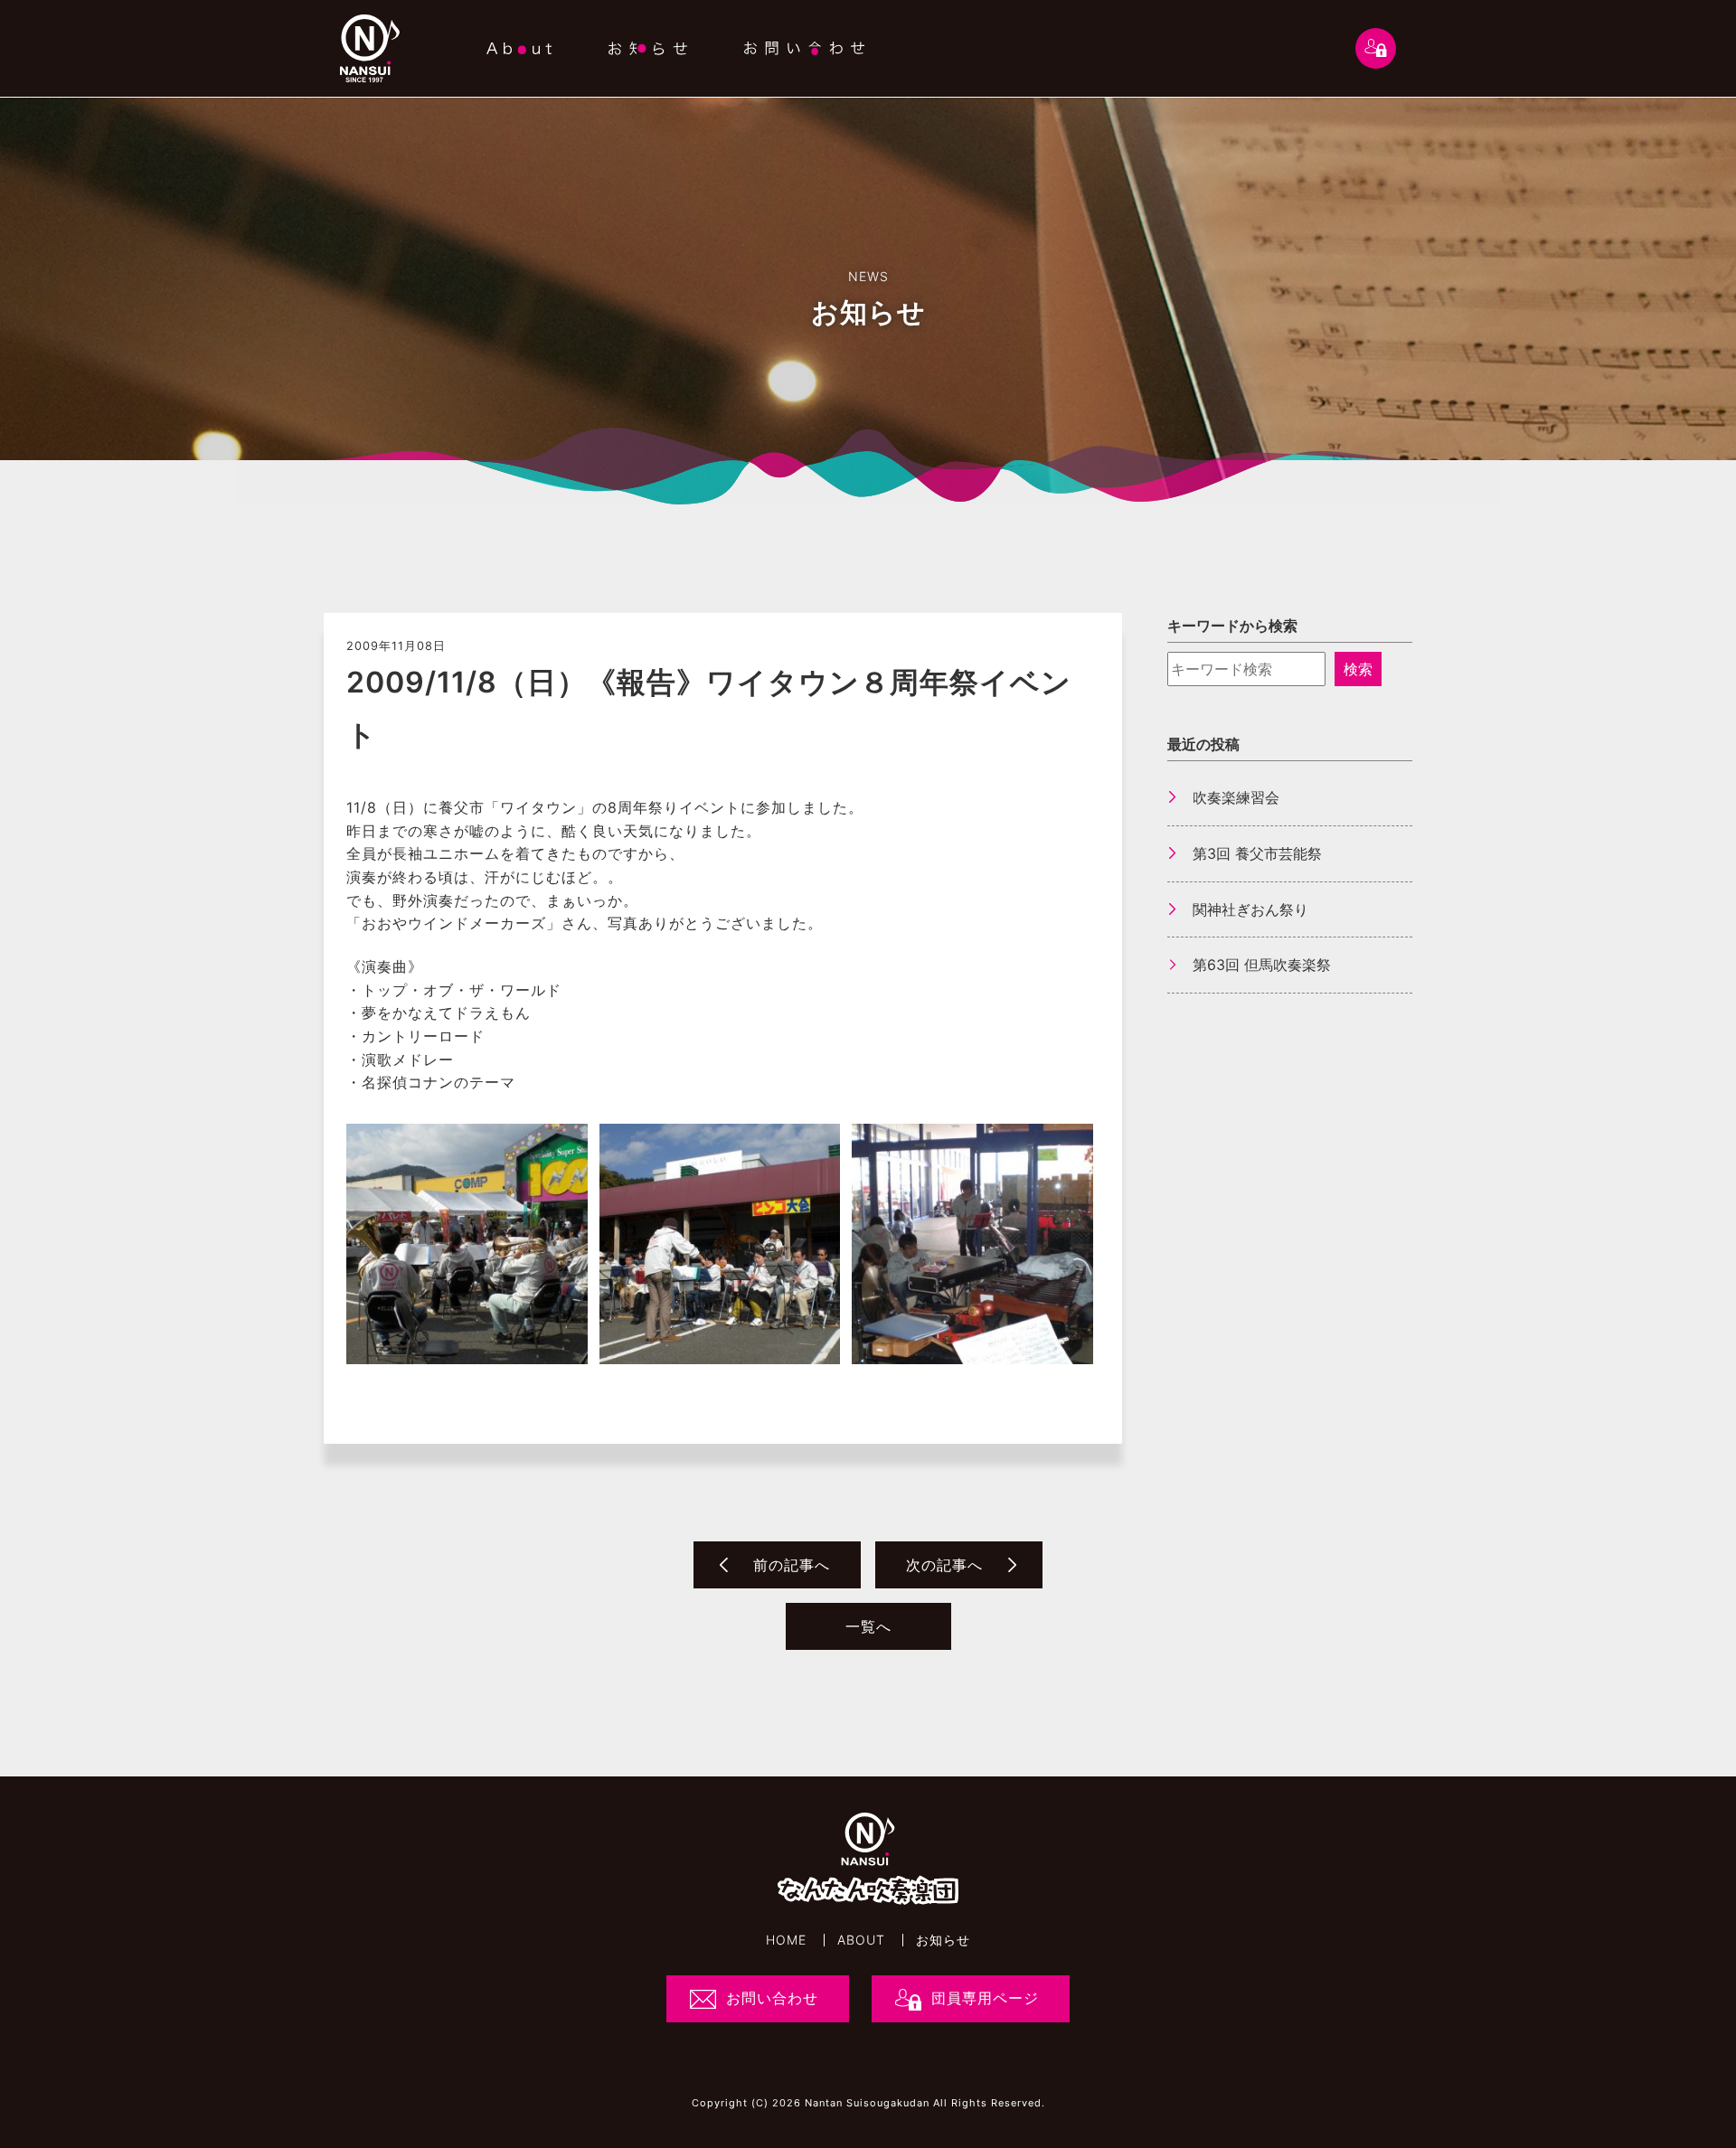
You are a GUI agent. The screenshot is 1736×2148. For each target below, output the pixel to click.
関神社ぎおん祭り (1250, 909)
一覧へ (868, 1626)
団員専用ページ (985, 1998)
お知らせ (943, 1940)
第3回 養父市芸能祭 (1257, 853)
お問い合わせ (772, 1998)
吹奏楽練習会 (1236, 797)
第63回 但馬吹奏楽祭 (1262, 965)
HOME (786, 1940)
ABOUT (861, 1940)
